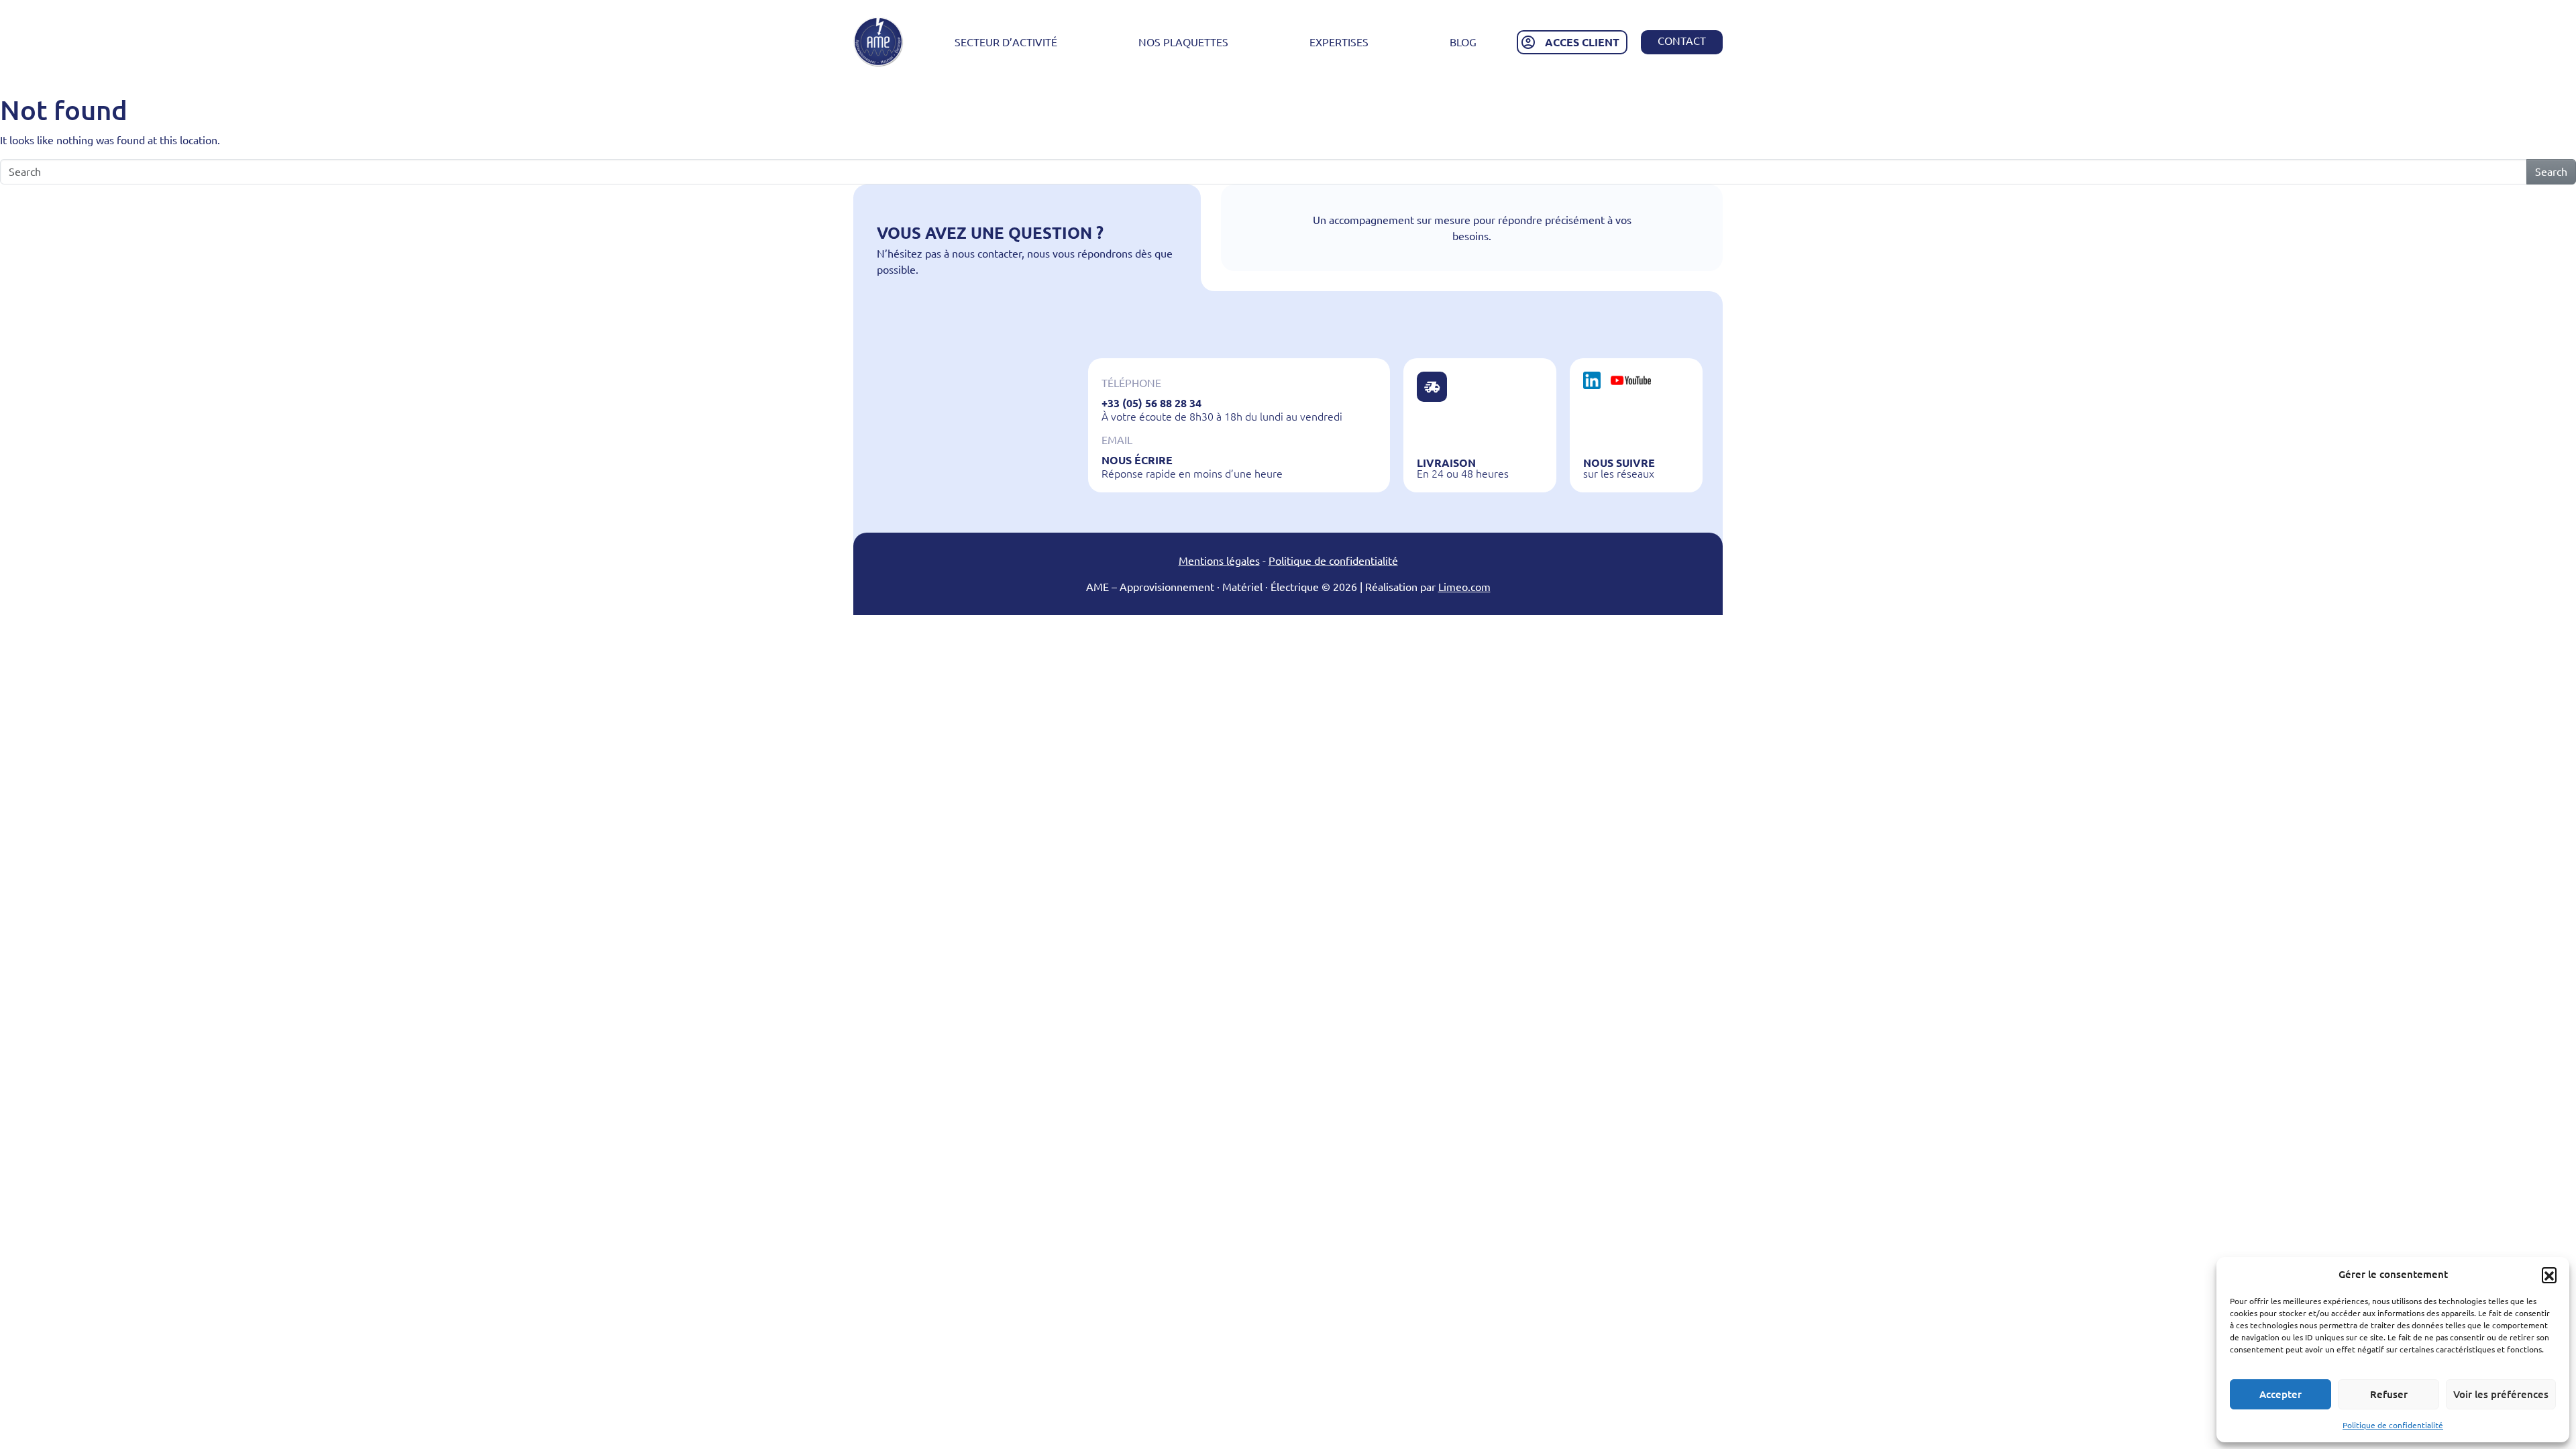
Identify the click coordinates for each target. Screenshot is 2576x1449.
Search (2551, 172)
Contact (1682, 41)
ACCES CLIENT (1582, 42)
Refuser (2389, 1394)
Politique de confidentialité (2393, 1425)
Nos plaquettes (1183, 42)
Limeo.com (1464, 587)
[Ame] (878, 42)
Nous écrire (1137, 460)
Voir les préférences (2501, 1394)
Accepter (2280, 1394)
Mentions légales (1219, 561)
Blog (1463, 42)
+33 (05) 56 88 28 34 (1151, 403)
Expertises (1339, 42)
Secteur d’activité (1006, 42)
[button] (2549, 1275)
